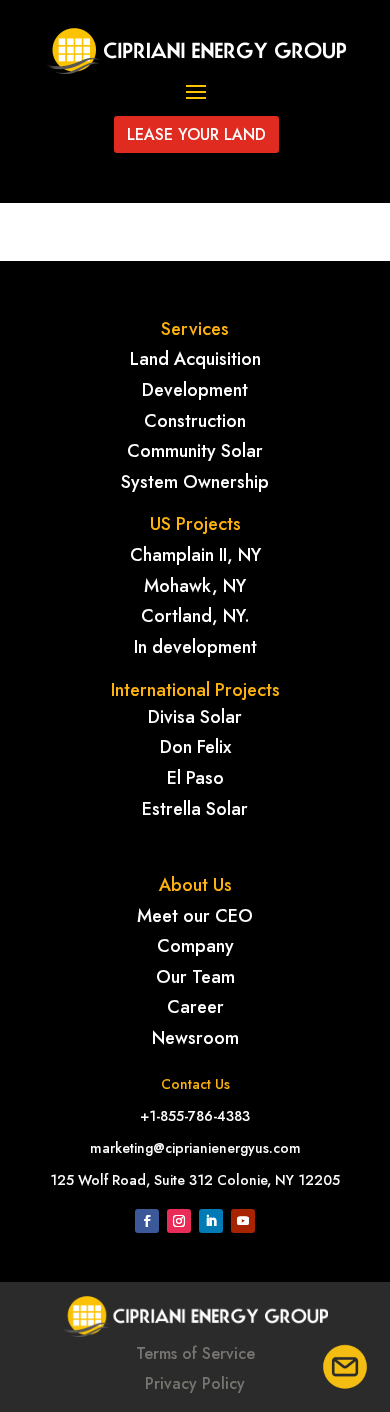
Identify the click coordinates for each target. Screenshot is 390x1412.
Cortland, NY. (195, 616)
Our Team (195, 977)
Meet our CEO (195, 916)
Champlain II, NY (195, 555)
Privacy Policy (195, 1383)
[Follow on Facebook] (147, 1221)
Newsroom (195, 1038)
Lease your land (196, 134)
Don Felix (195, 747)
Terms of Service (195, 1353)
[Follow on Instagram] (179, 1221)
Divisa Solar (195, 717)
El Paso (195, 778)
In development (195, 647)
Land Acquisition (195, 359)
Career (195, 1007)
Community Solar (195, 451)
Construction (195, 421)
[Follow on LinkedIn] (211, 1221)
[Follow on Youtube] (243, 1221)
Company (195, 946)
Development (195, 390)
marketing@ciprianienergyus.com (195, 1148)
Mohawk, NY (195, 586)
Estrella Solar (195, 809)
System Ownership (195, 482)
